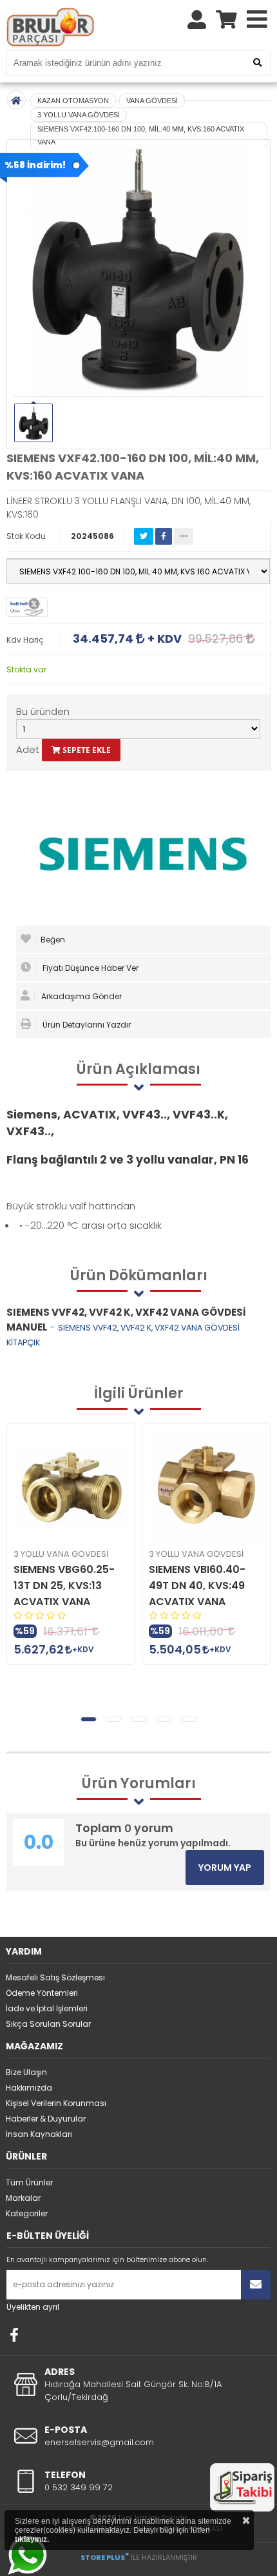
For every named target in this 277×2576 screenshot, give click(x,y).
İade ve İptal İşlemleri (47, 2008)
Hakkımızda (29, 2088)
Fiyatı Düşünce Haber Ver (90, 968)
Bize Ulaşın (26, 2072)
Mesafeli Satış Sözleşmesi (55, 1977)
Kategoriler (27, 2213)
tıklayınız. (32, 2539)
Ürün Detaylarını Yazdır (86, 1025)
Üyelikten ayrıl (33, 2307)
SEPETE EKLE (86, 750)
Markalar (23, 2198)
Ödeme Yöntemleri (42, 1993)
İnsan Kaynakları (39, 2134)
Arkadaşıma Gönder (81, 996)
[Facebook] (14, 2335)
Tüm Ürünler (29, 2182)
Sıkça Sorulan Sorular (48, 2024)
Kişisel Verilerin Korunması (56, 2103)
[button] (89, 1719)
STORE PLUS (105, 2557)
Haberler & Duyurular (46, 2119)
